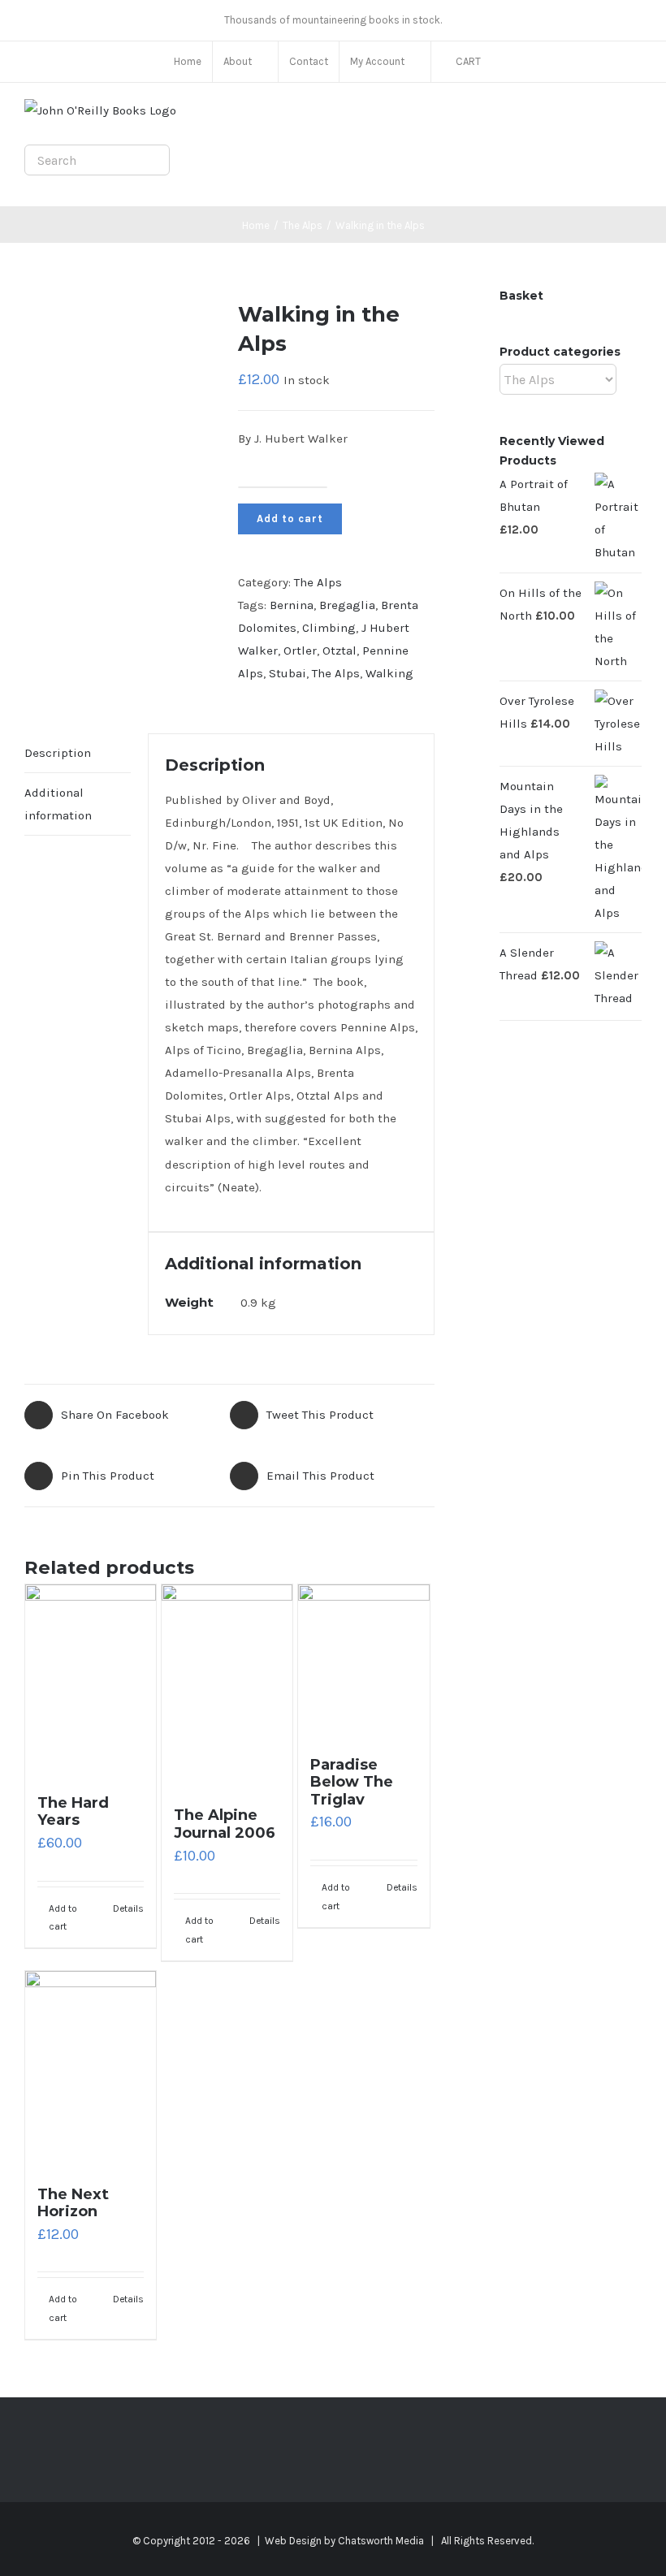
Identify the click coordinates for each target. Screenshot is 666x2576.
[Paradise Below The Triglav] (363, 1662)
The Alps (318, 582)
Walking (389, 673)
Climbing (329, 628)
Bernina (292, 605)
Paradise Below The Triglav (352, 1782)
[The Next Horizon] (91, 2070)
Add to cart (290, 519)
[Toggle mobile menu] (635, 116)
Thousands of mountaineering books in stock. (333, 20)
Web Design (293, 2541)
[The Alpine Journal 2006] (227, 1688)
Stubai (288, 673)
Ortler (300, 650)
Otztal (339, 650)
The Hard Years (73, 1812)
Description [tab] (58, 753)
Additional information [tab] (58, 804)
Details (128, 1908)
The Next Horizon (73, 2203)
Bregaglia (347, 605)
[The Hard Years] (91, 1681)
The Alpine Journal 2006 (225, 1824)
